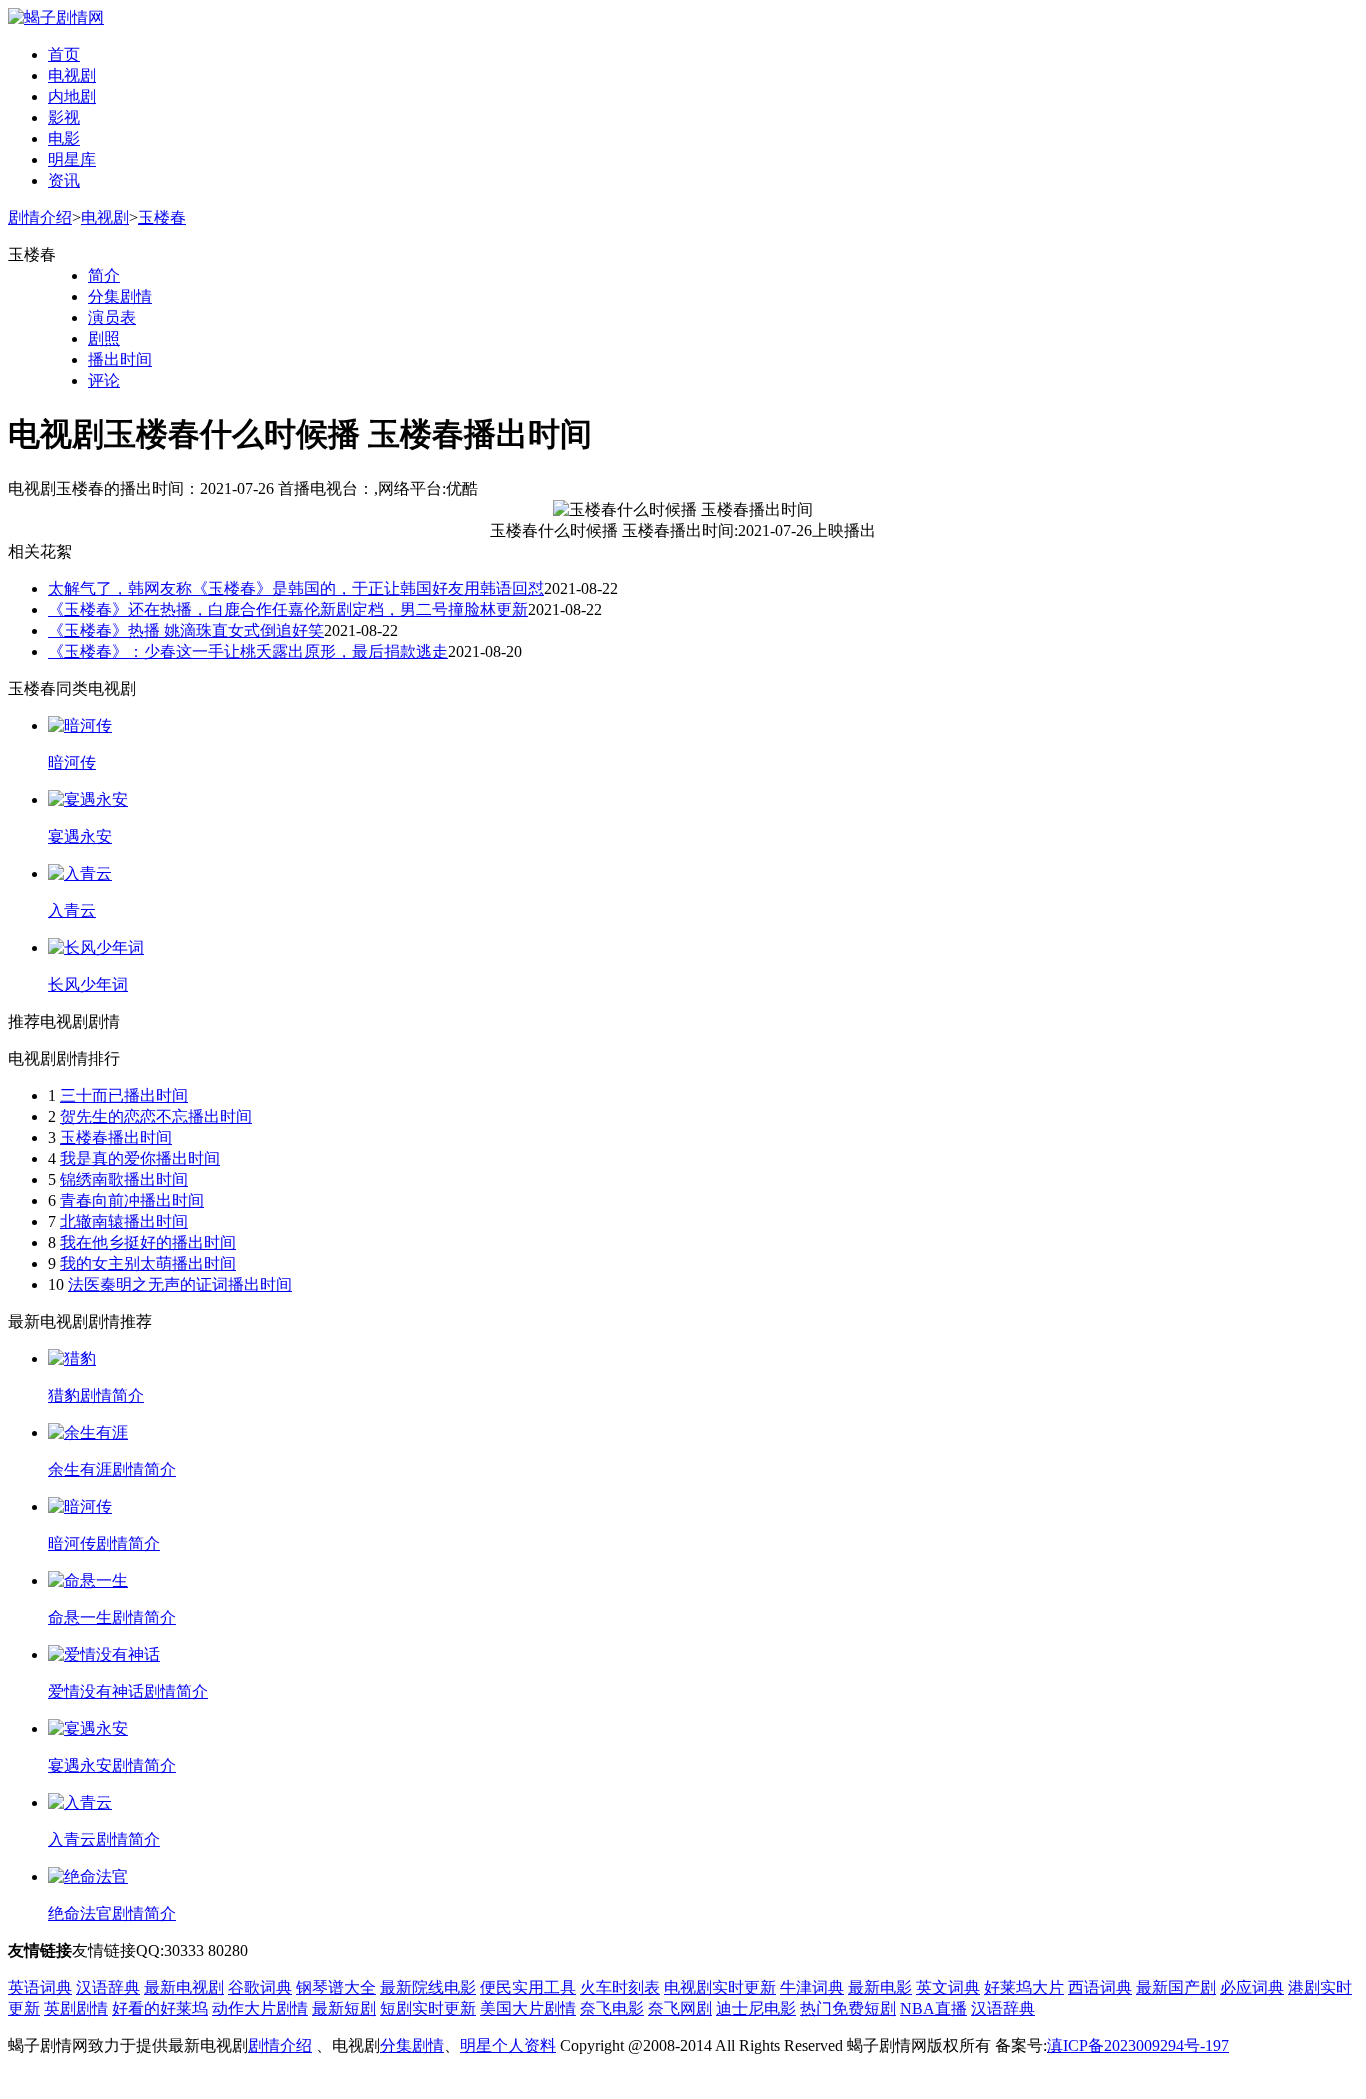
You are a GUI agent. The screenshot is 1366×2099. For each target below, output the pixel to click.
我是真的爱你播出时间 (140, 1158)
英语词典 (40, 1987)
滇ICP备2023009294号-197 (1138, 2045)
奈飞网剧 (680, 2008)
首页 (64, 54)
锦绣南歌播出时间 (124, 1179)
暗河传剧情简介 (104, 1543)
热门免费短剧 (848, 2008)
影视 (64, 117)
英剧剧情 (76, 2008)
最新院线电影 (428, 1987)
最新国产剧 (1176, 1987)
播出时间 (120, 359)
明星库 (72, 159)
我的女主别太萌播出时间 (148, 1263)
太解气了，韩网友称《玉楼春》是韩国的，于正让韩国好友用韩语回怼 (296, 588)
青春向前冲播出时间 (132, 1200)
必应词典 (1252, 1987)
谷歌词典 (260, 1987)
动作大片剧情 (260, 2008)
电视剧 (72, 75)
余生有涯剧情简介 (112, 1469)
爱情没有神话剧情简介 (128, 1691)
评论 (104, 380)
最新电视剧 (184, 1987)
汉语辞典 (108, 1987)
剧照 (104, 338)
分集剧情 (120, 296)
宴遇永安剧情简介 (112, 1765)
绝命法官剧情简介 (112, 1913)
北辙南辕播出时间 (124, 1221)
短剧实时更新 (428, 2008)
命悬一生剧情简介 (112, 1617)
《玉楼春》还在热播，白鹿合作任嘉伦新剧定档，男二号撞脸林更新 (288, 609)
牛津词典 (812, 1987)
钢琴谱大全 (336, 1987)
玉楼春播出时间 (116, 1137)
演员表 (112, 317)
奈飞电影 (612, 2008)
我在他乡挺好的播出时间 (148, 1242)
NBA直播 (933, 2008)
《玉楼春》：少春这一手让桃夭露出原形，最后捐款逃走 (248, 651)
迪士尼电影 (756, 2008)
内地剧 (72, 96)
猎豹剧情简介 (96, 1395)
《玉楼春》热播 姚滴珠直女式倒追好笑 (186, 630)
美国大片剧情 (528, 2008)
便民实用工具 (528, 1987)
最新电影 (880, 1987)
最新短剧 (344, 2008)
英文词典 (948, 1987)
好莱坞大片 (1024, 1987)
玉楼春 (162, 217)
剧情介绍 (40, 217)
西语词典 (1100, 1987)
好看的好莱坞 (160, 2008)
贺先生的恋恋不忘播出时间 (156, 1116)
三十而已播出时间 (124, 1095)
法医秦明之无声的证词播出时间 (180, 1284)
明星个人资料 (508, 2045)
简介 (104, 275)
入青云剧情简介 (104, 1839)
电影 (64, 138)
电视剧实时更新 (720, 1987)
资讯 (64, 180)
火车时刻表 (620, 1987)
